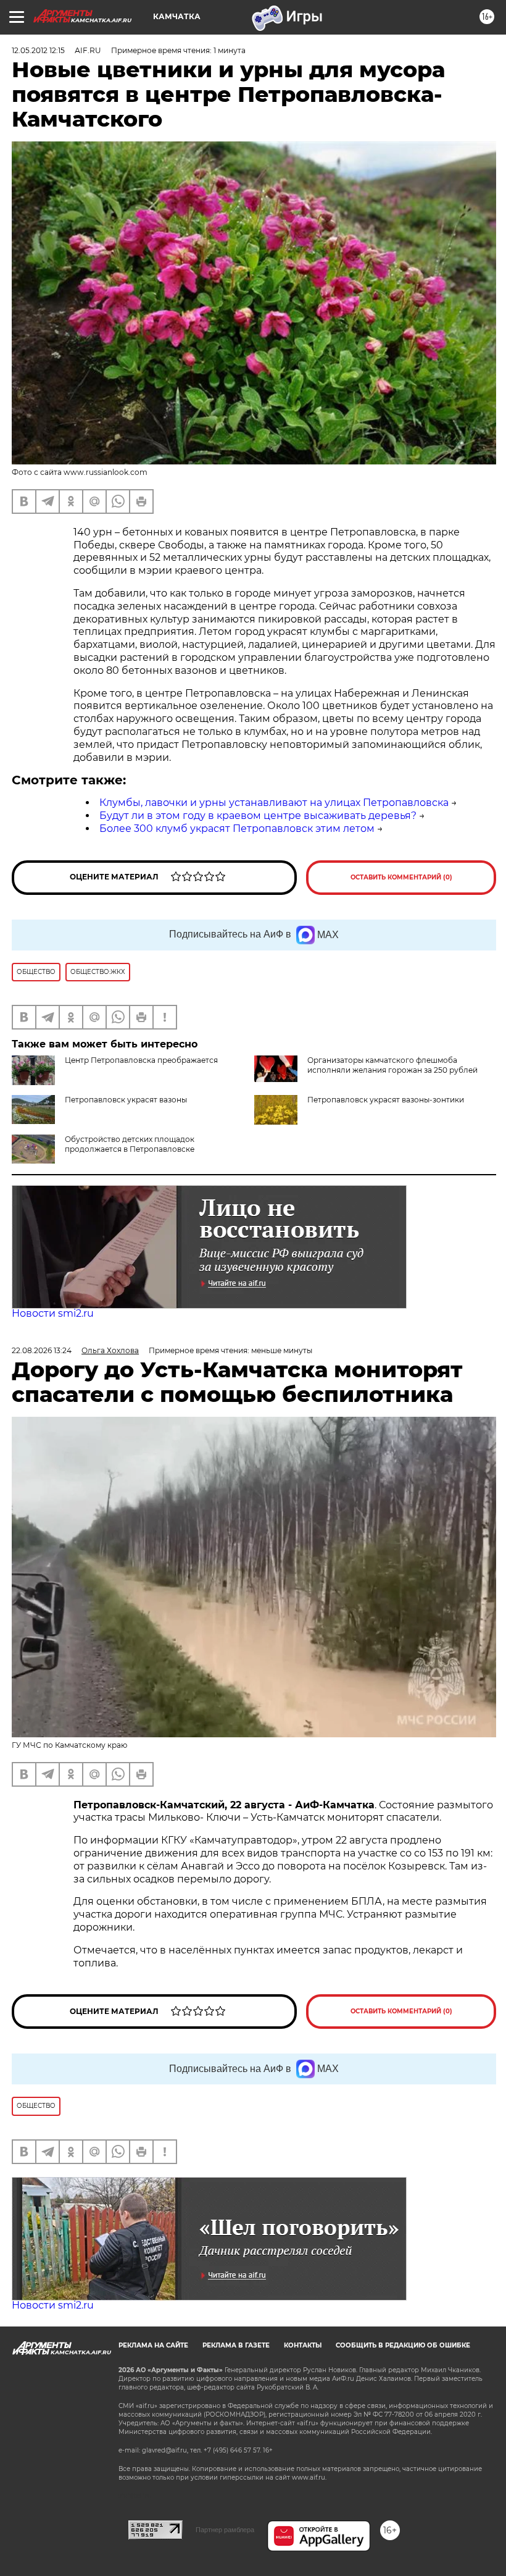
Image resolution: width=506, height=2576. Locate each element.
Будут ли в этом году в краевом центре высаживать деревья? (258, 816)
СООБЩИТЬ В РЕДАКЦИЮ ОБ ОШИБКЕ (403, 2345)
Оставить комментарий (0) (401, 877)
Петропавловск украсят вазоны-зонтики (386, 1100)
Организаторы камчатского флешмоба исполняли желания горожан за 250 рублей (392, 1065)
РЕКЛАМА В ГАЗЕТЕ (236, 2345)
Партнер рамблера (225, 2530)
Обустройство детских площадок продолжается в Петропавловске (130, 1144)
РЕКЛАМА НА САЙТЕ (153, 2345)
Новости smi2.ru (53, 1313)
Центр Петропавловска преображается (141, 1060)
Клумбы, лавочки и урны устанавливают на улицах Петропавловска (274, 803)
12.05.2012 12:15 (38, 50)
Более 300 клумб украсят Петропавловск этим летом (237, 829)
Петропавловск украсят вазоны (126, 1100)
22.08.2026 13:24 (42, 1350)
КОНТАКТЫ (303, 2345)
